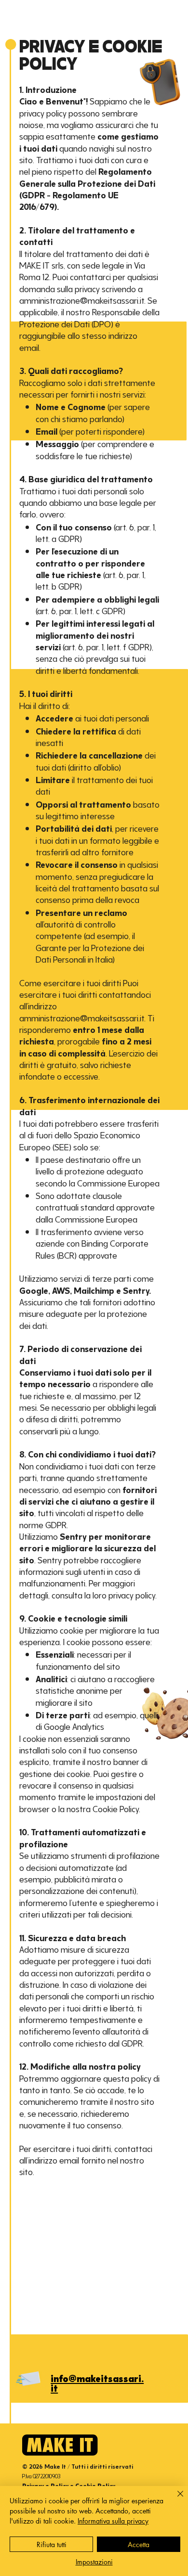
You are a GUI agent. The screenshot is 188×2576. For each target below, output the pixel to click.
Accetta (139, 2544)
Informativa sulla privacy (113, 2521)
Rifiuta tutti (52, 2544)
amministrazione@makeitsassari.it (82, 1017)
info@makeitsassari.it (97, 2382)
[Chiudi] (175, 2499)
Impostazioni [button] (94, 2562)
